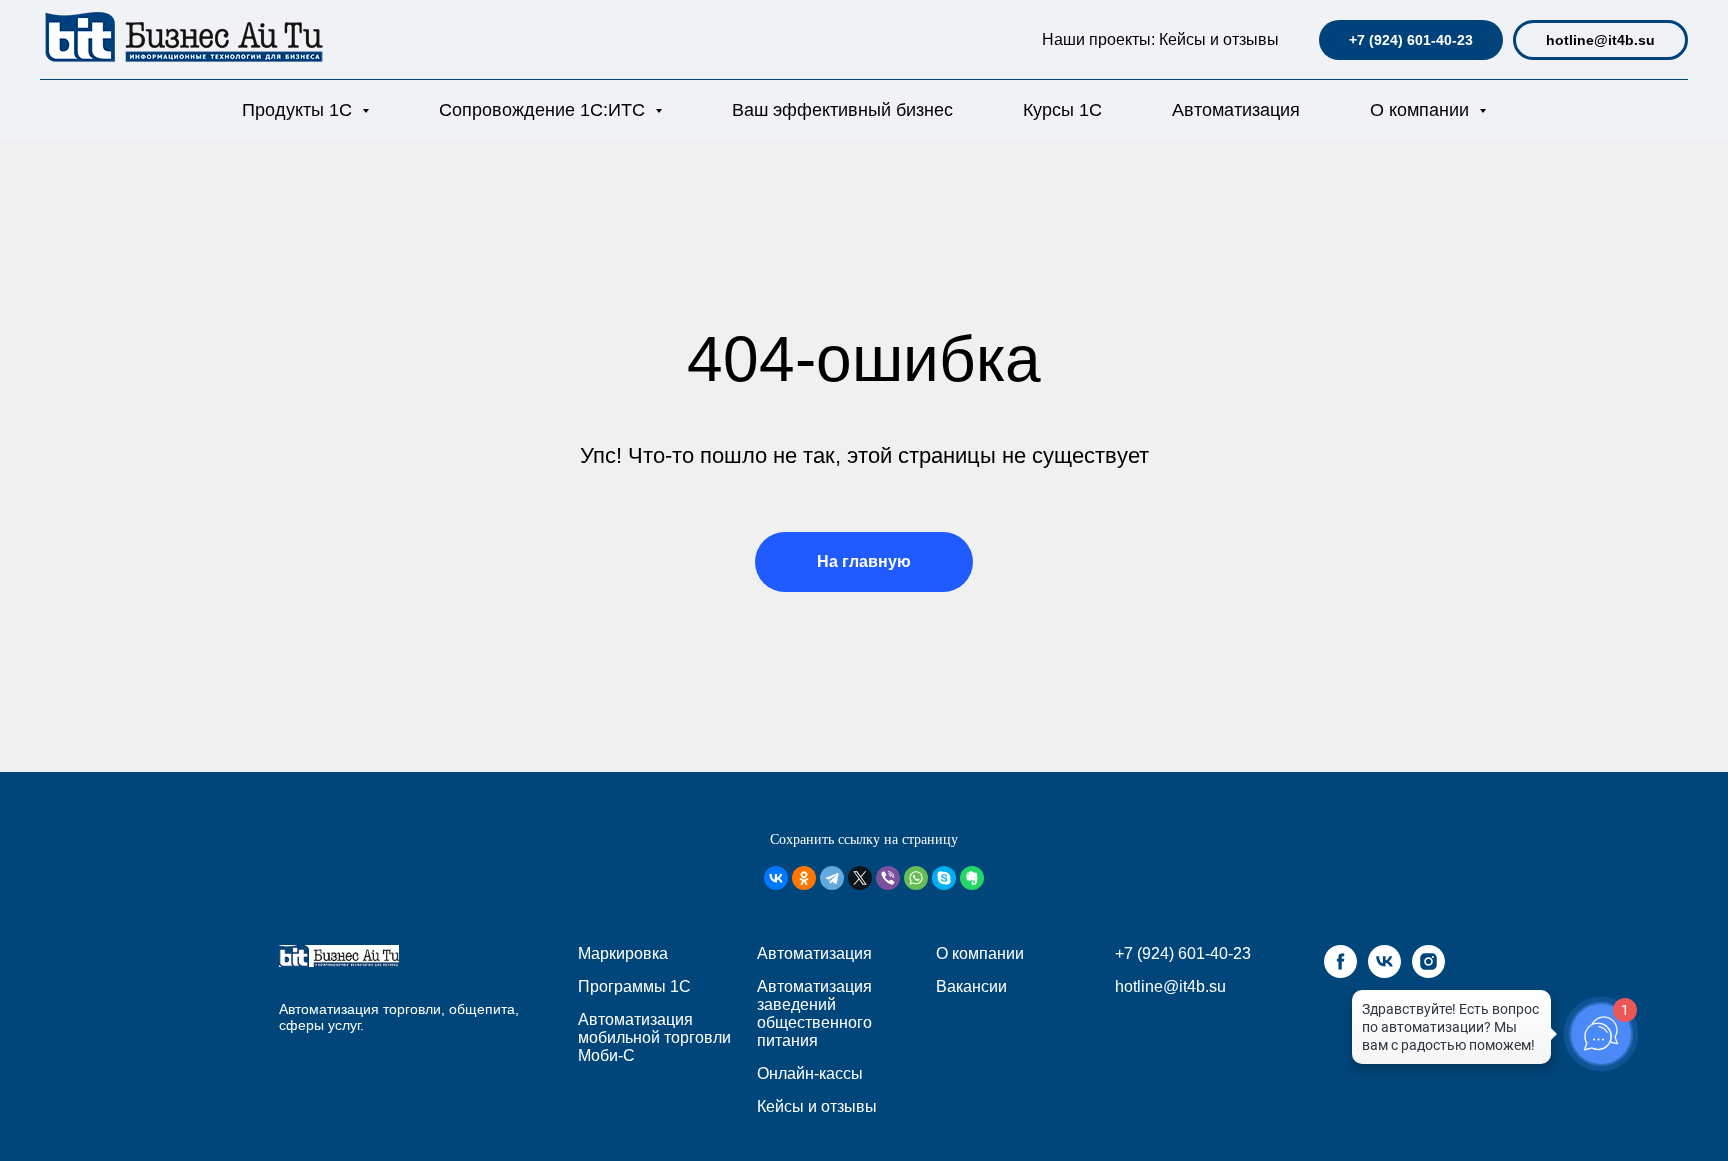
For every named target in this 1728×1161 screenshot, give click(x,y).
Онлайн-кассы (810, 1073)
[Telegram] (832, 878)
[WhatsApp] (916, 878)
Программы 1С (634, 986)
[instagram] (1428, 972)
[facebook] (1340, 972)
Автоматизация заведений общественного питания (814, 1013)
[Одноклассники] (804, 878)
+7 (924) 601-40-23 (1411, 40)
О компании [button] (1422, 110)
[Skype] (944, 878)
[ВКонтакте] (776, 878)
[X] (860, 878)
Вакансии (971, 986)
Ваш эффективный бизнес (842, 110)
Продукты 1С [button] (299, 110)
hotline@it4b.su (1600, 40)
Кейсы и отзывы (1219, 39)
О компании (980, 953)
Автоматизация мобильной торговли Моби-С (654, 1037)
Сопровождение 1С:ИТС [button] (544, 110)
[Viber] (888, 878)
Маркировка (623, 953)
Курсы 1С (1062, 110)
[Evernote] (972, 878)
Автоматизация (1236, 110)
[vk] (1384, 972)
